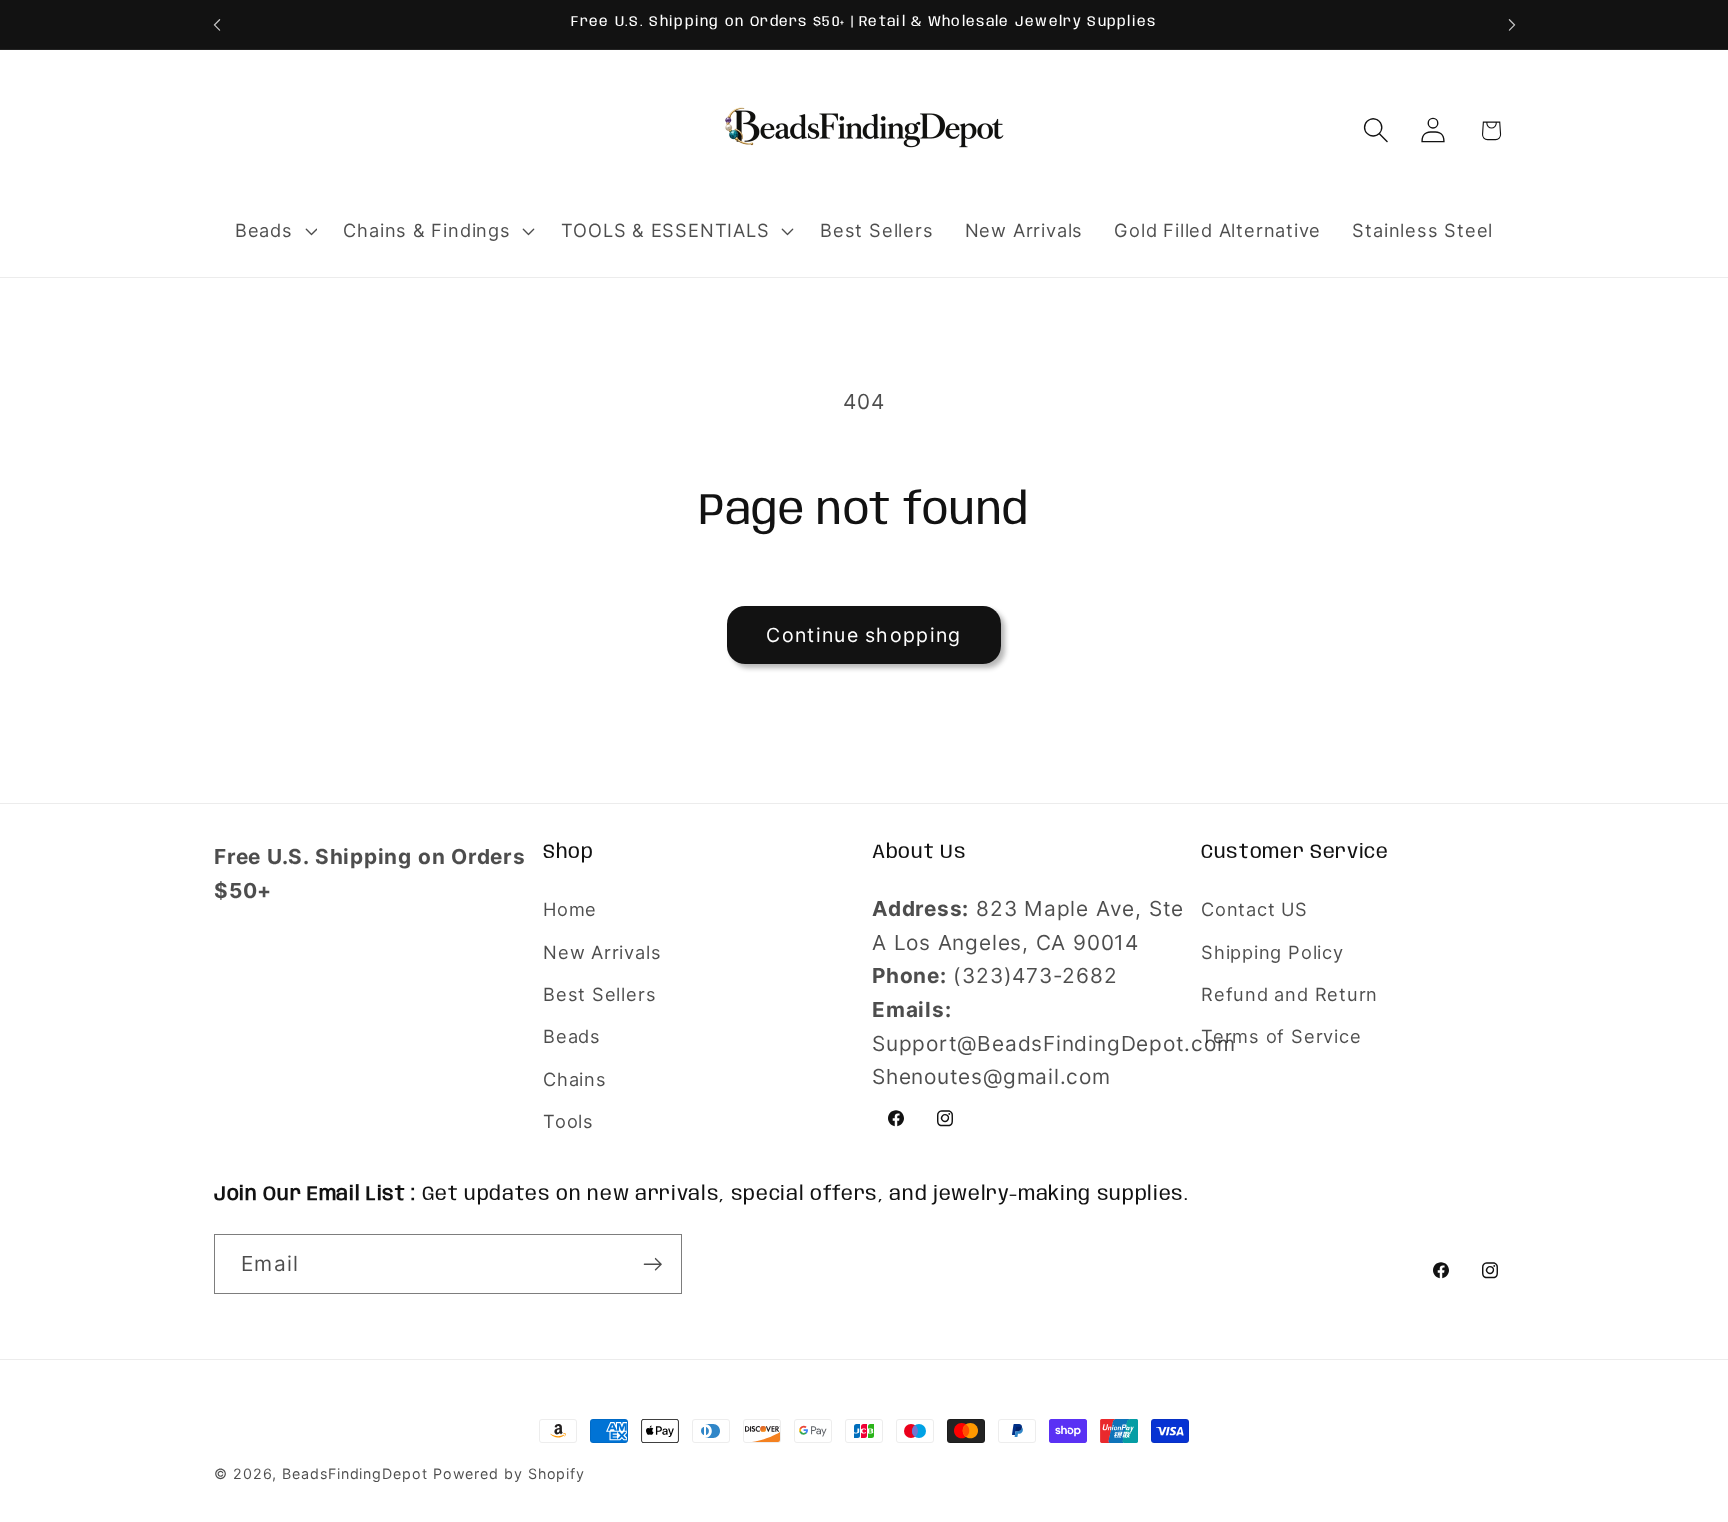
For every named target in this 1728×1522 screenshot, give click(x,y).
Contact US (1254, 909)
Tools (568, 1121)
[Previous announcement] (217, 24)
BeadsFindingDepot (354, 1473)
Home (570, 909)
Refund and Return (1289, 994)
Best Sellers (599, 994)
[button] (273, 231)
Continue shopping (863, 635)
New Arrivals (602, 952)
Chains (575, 1079)
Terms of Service (1281, 1036)
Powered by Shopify (509, 1473)
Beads (572, 1036)
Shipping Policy (1272, 952)
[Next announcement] (1512, 24)
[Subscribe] (652, 1264)
